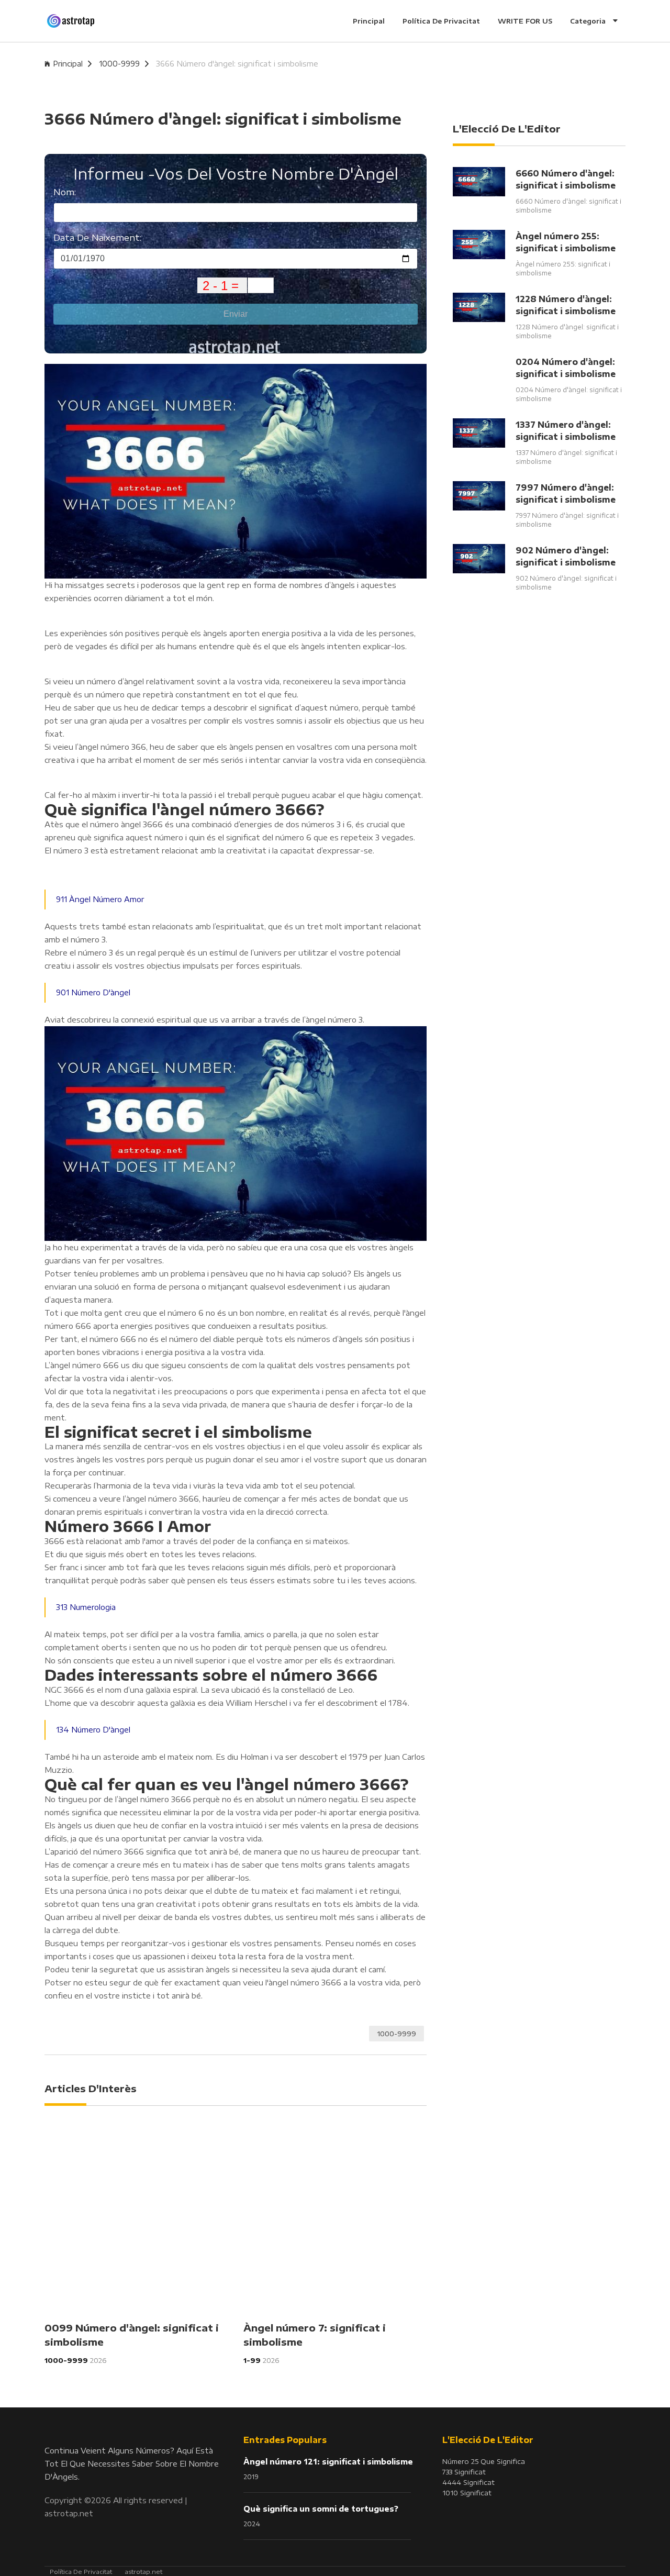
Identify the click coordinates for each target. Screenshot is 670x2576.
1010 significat (467, 2493)
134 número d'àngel (93, 1730)
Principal (369, 21)
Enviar (236, 314)
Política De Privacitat (441, 21)
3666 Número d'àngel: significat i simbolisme (237, 64)
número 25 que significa (484, 2461)
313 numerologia (86, 1607)
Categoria (589, 21)
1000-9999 (119, 64)
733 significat (464, 2472)
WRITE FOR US (525, 21)
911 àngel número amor (100, 899)
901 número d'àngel (93, 992)
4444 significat (468, 2482)
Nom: (65, 192)
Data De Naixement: (97, 237)
